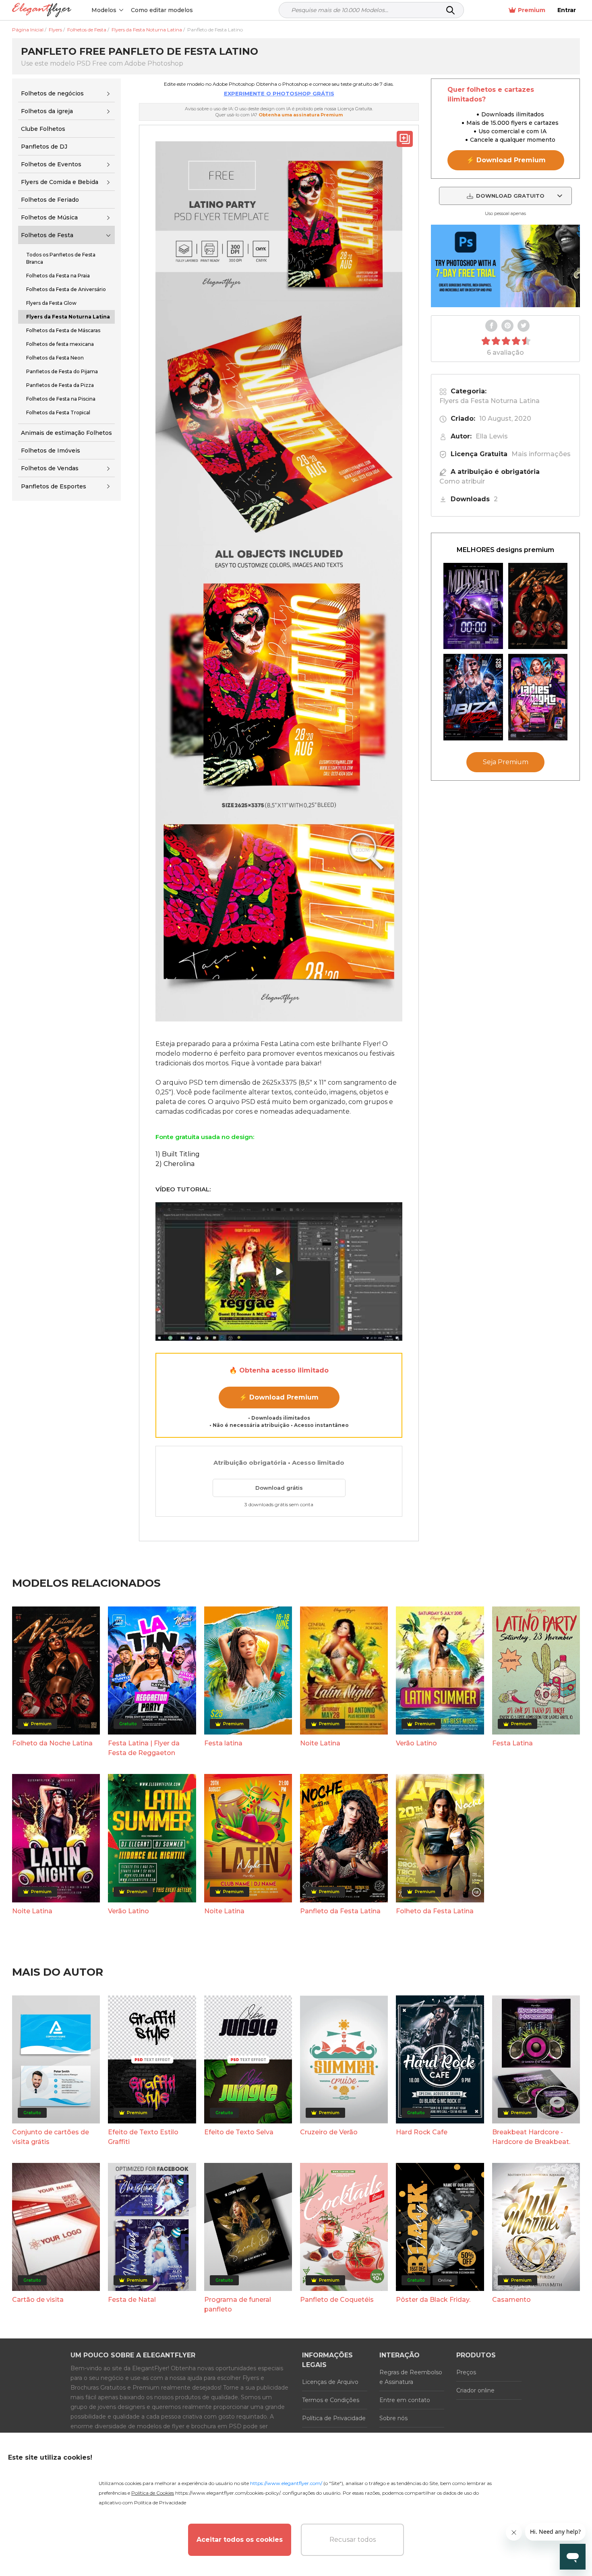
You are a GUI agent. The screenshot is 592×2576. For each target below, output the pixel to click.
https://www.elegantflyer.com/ (286, 2483)
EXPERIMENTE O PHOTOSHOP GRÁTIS (279, 93)
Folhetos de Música (49, 217)
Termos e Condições (331, 2400)
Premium (532, 10)
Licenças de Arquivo (330, 2382)
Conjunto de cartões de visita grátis (51, 2137)
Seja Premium (506, 762)
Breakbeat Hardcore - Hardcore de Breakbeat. (531, 2137)
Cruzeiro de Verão (329, 2132)
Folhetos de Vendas (50, 468)
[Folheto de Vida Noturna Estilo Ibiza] (473, 697)
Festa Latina (512, 1743)
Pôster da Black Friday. (433, 2300)
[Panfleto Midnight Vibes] (473, 606)
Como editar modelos (162, 10)
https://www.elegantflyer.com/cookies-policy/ (228, 2493)
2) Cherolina (175, 1164)
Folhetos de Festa (47, 235)
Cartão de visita (38, 2300)
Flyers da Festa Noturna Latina (490, 401)
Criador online (475, 2390)
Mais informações (541, 454)
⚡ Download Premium (279, 1397)
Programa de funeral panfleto (238, 2304)
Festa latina (223, 1743)
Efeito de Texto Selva (239, 2132)
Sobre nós (393, 2418)
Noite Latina (320, 1743)
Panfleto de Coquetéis (337, 2300)
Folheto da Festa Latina (435, 1911)
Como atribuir (462, 481)
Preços (466, 2372)
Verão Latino (416, 1743)
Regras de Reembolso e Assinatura (411, 2377)
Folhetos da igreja (47, 111)
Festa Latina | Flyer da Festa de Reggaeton (144, 1748)
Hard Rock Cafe (422, 2132)
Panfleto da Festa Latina (340, 1911)
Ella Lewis (492, 436)
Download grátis (279, 1488)
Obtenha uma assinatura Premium (301, 115)
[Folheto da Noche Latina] (538, 606)
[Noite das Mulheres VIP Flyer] (538, 697)
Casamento (511, 2300)
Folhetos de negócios (52, 93)
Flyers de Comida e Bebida (60, 182)
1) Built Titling (178, 1154)
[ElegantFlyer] (42, 10)
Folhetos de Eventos (51, 164)
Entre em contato (405, 2400)
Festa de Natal (132, 2300)
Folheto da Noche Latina (52, 1743)
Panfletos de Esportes (54, 486)
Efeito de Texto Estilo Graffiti (143, 2137)
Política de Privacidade (334, 2418)
